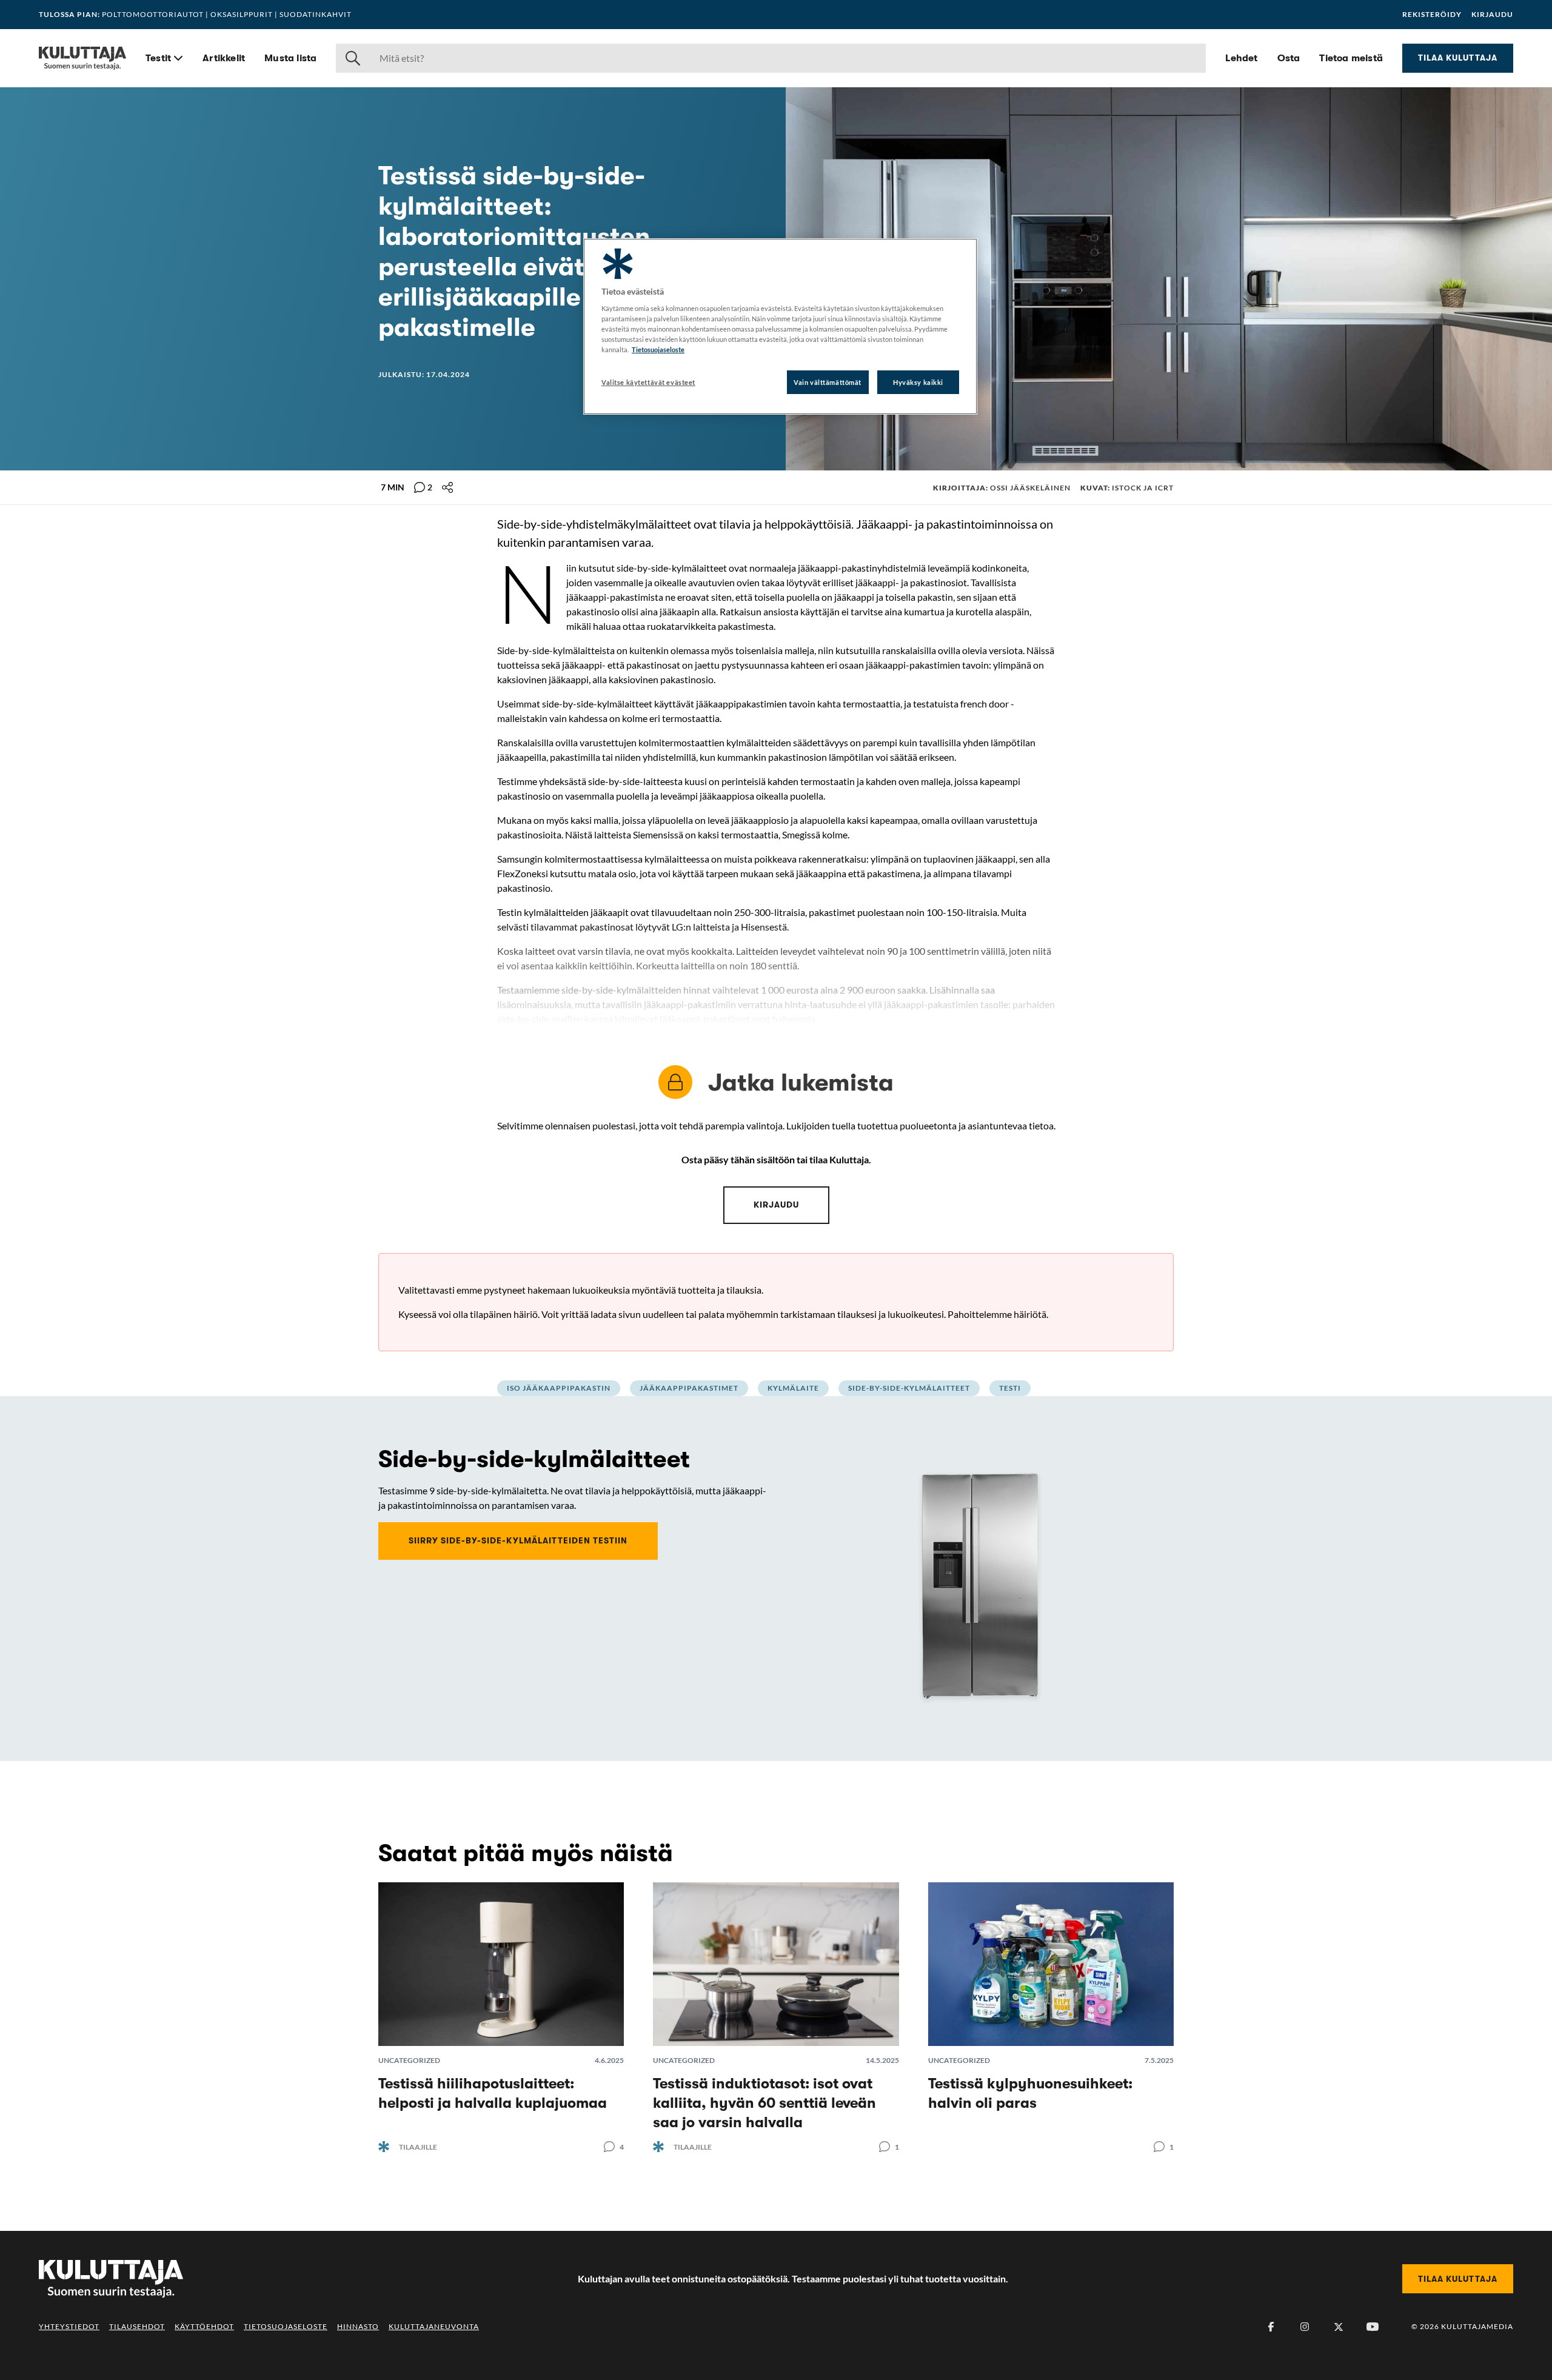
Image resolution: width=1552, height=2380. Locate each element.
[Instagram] (1305, 2327)
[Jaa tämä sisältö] (447, 487)
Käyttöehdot (204, 2326)
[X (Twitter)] (1339, 2327)
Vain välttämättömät (828, 382)
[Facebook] (1271, 2327)
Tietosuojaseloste (286, 2326)
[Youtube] (1373, 2327)
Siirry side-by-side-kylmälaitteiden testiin (518, 1540)
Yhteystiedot (69, 2326)
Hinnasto (358, 2326)
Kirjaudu (1492, 15)
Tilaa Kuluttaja (1458, 58)
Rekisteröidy (1432, 15)
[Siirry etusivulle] (82, 58)
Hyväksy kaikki (918, 382)
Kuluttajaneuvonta (434, 2326)
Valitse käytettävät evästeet (648, 382)
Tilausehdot (137, 2326)
